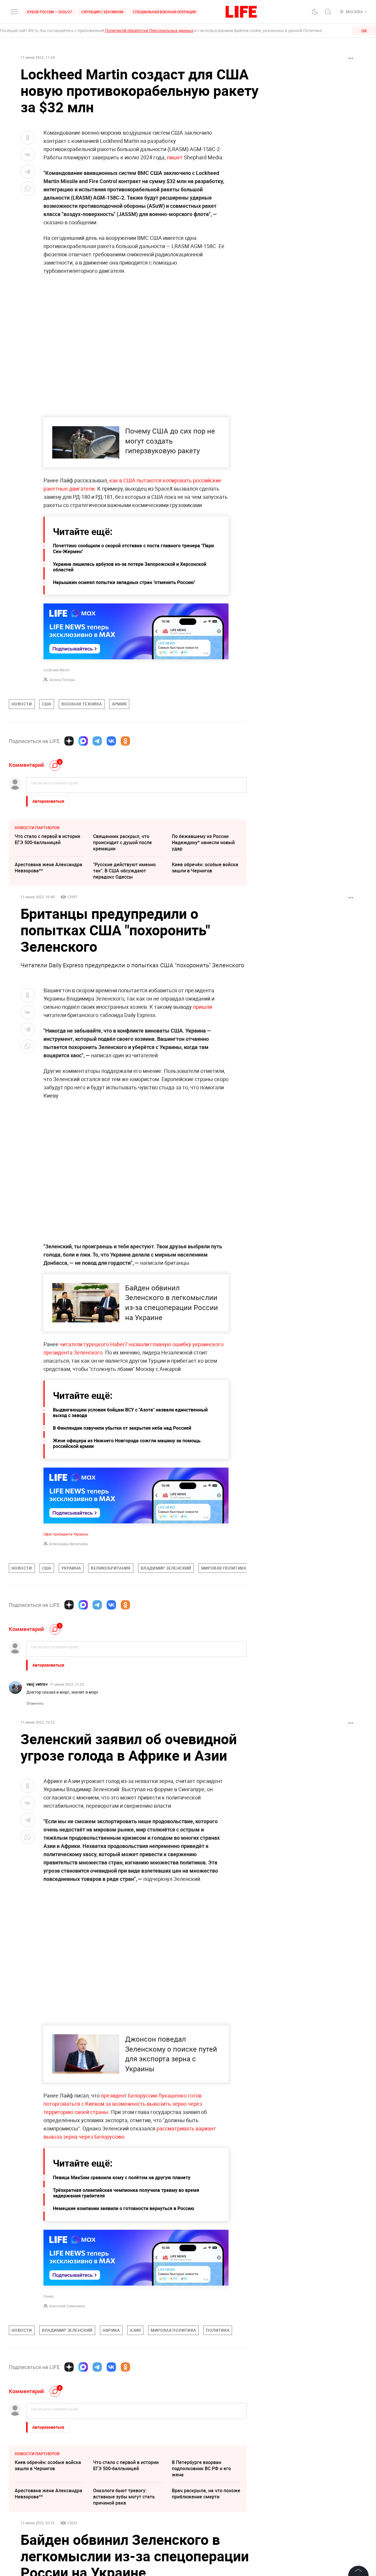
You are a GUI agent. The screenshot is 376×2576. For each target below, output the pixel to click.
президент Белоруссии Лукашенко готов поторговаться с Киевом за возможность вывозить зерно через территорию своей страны (123, 2104)
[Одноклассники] (125, 741)
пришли (202, 1007)
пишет (175, 157)
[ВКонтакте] (111, 741)
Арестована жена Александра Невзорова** (48, 868)
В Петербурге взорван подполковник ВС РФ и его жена (201, 2468)
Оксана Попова (62, 680)
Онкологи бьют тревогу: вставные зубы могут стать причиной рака (124, 2497)
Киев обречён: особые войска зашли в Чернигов (205, 868)
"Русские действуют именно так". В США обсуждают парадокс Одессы (124, 871)
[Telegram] (97, 741)
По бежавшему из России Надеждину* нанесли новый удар (203, 842)
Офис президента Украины (66, 1534)
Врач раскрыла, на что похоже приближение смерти (206, 2494)
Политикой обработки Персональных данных (149, 30)
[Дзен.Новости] (69, 741)
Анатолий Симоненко (67, 2306)
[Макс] (83, 741)
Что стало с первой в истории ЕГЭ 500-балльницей (47, 839)
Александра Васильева (68, 1544)
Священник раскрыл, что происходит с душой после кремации (122, 842)
